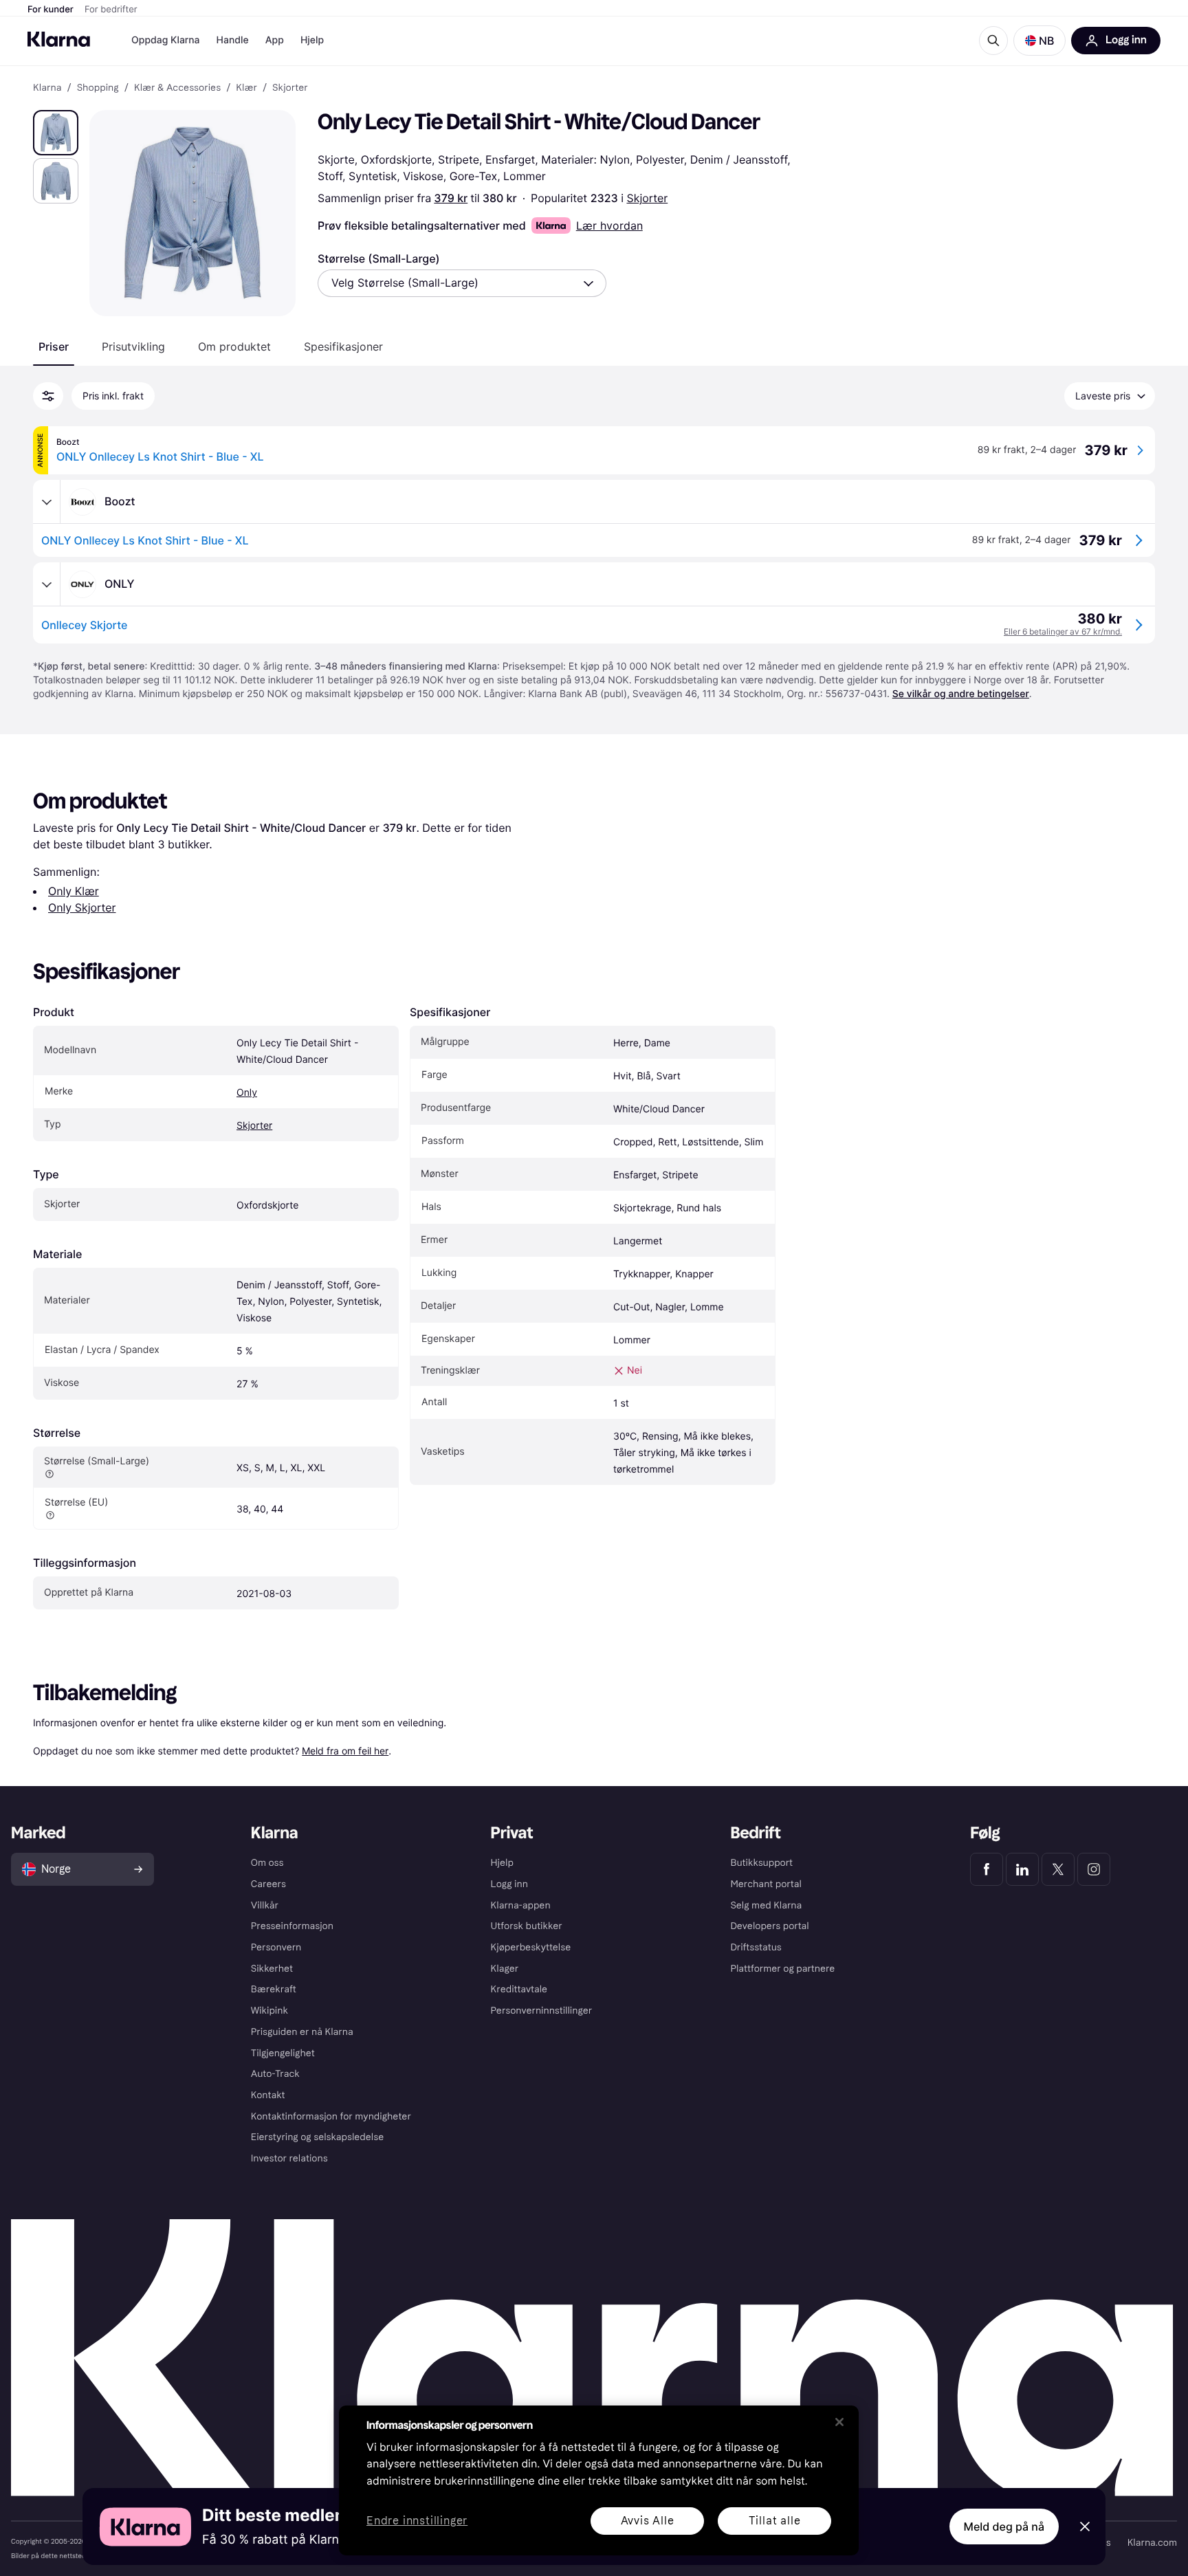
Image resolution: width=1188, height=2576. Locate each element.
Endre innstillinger (417, 2521)
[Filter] (48, 396)
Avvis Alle (648, 2521)
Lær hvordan (609, 225)
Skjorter (647, 198)
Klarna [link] (47, 88)
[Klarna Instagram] (1094, 1869)
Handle (233, 40)
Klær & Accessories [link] (177, 88)
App (275, 40)
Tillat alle (775, 2521)
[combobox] (462, 283)
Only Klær (74, 891)
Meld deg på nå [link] (1004, 2527)
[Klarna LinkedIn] (1022, 1869)
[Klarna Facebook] (987, 1869)
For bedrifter (111, 10)
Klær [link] (246, 88)
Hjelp (312, 40)
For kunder (51, 10)
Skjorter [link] (290, 88)
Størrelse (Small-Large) (379, 258)
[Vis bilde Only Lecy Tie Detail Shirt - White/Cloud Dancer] (56, 133)
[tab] (54, 346)
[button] (1039, 41)
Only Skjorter (82, 907)
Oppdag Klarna (166, 40)
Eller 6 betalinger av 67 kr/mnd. (1063, 631)
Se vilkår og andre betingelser (961, 694)
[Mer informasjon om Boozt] (47, 502)
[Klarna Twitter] (1058, 1869)
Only (247, 1093)
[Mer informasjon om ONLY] (47, 584)
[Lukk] (839, 2422)
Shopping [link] (98, 88)
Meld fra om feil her (345, 1751)
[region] (599, 2480)
